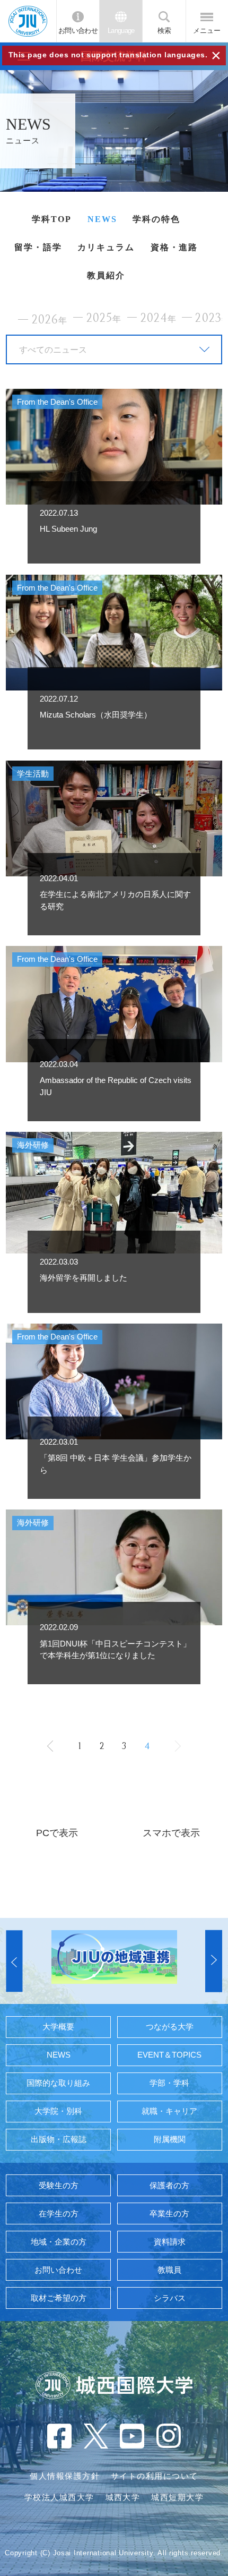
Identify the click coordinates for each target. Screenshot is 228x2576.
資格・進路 (174, 247)
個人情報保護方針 (65, 2476)
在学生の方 (59, 2214)
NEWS (102, 219)
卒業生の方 (169, 2214)
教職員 (169, 2270)
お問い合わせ (78, 31)
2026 (50, 320)
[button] (14, 1961)
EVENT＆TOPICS (169, 2055)
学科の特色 (156, 219)
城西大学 (123, 2497)
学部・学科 (169, 2083)
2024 (159, 318)
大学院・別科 (58, 2111)
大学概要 (58, 2027)
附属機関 (170, 2139)
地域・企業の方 (59, 2242)
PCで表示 (57, 1833)
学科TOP (52, 219)
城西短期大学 (177, 2497)
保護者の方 (169, 2186)
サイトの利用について (155, 2476)
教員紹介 (106, 275)
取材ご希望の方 (59, 2298)
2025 (104, 318)
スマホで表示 (171, 1833)
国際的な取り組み (58, 2083)
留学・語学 (38, 247)
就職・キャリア (169, 2111)
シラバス (170, 2298)
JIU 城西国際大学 (28, 21)
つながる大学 (170, 2027)
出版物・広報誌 (59, 2139)
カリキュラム (106, 247)
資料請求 (170, 2242)
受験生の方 (59, 2186)
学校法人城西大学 (59, 2497)
